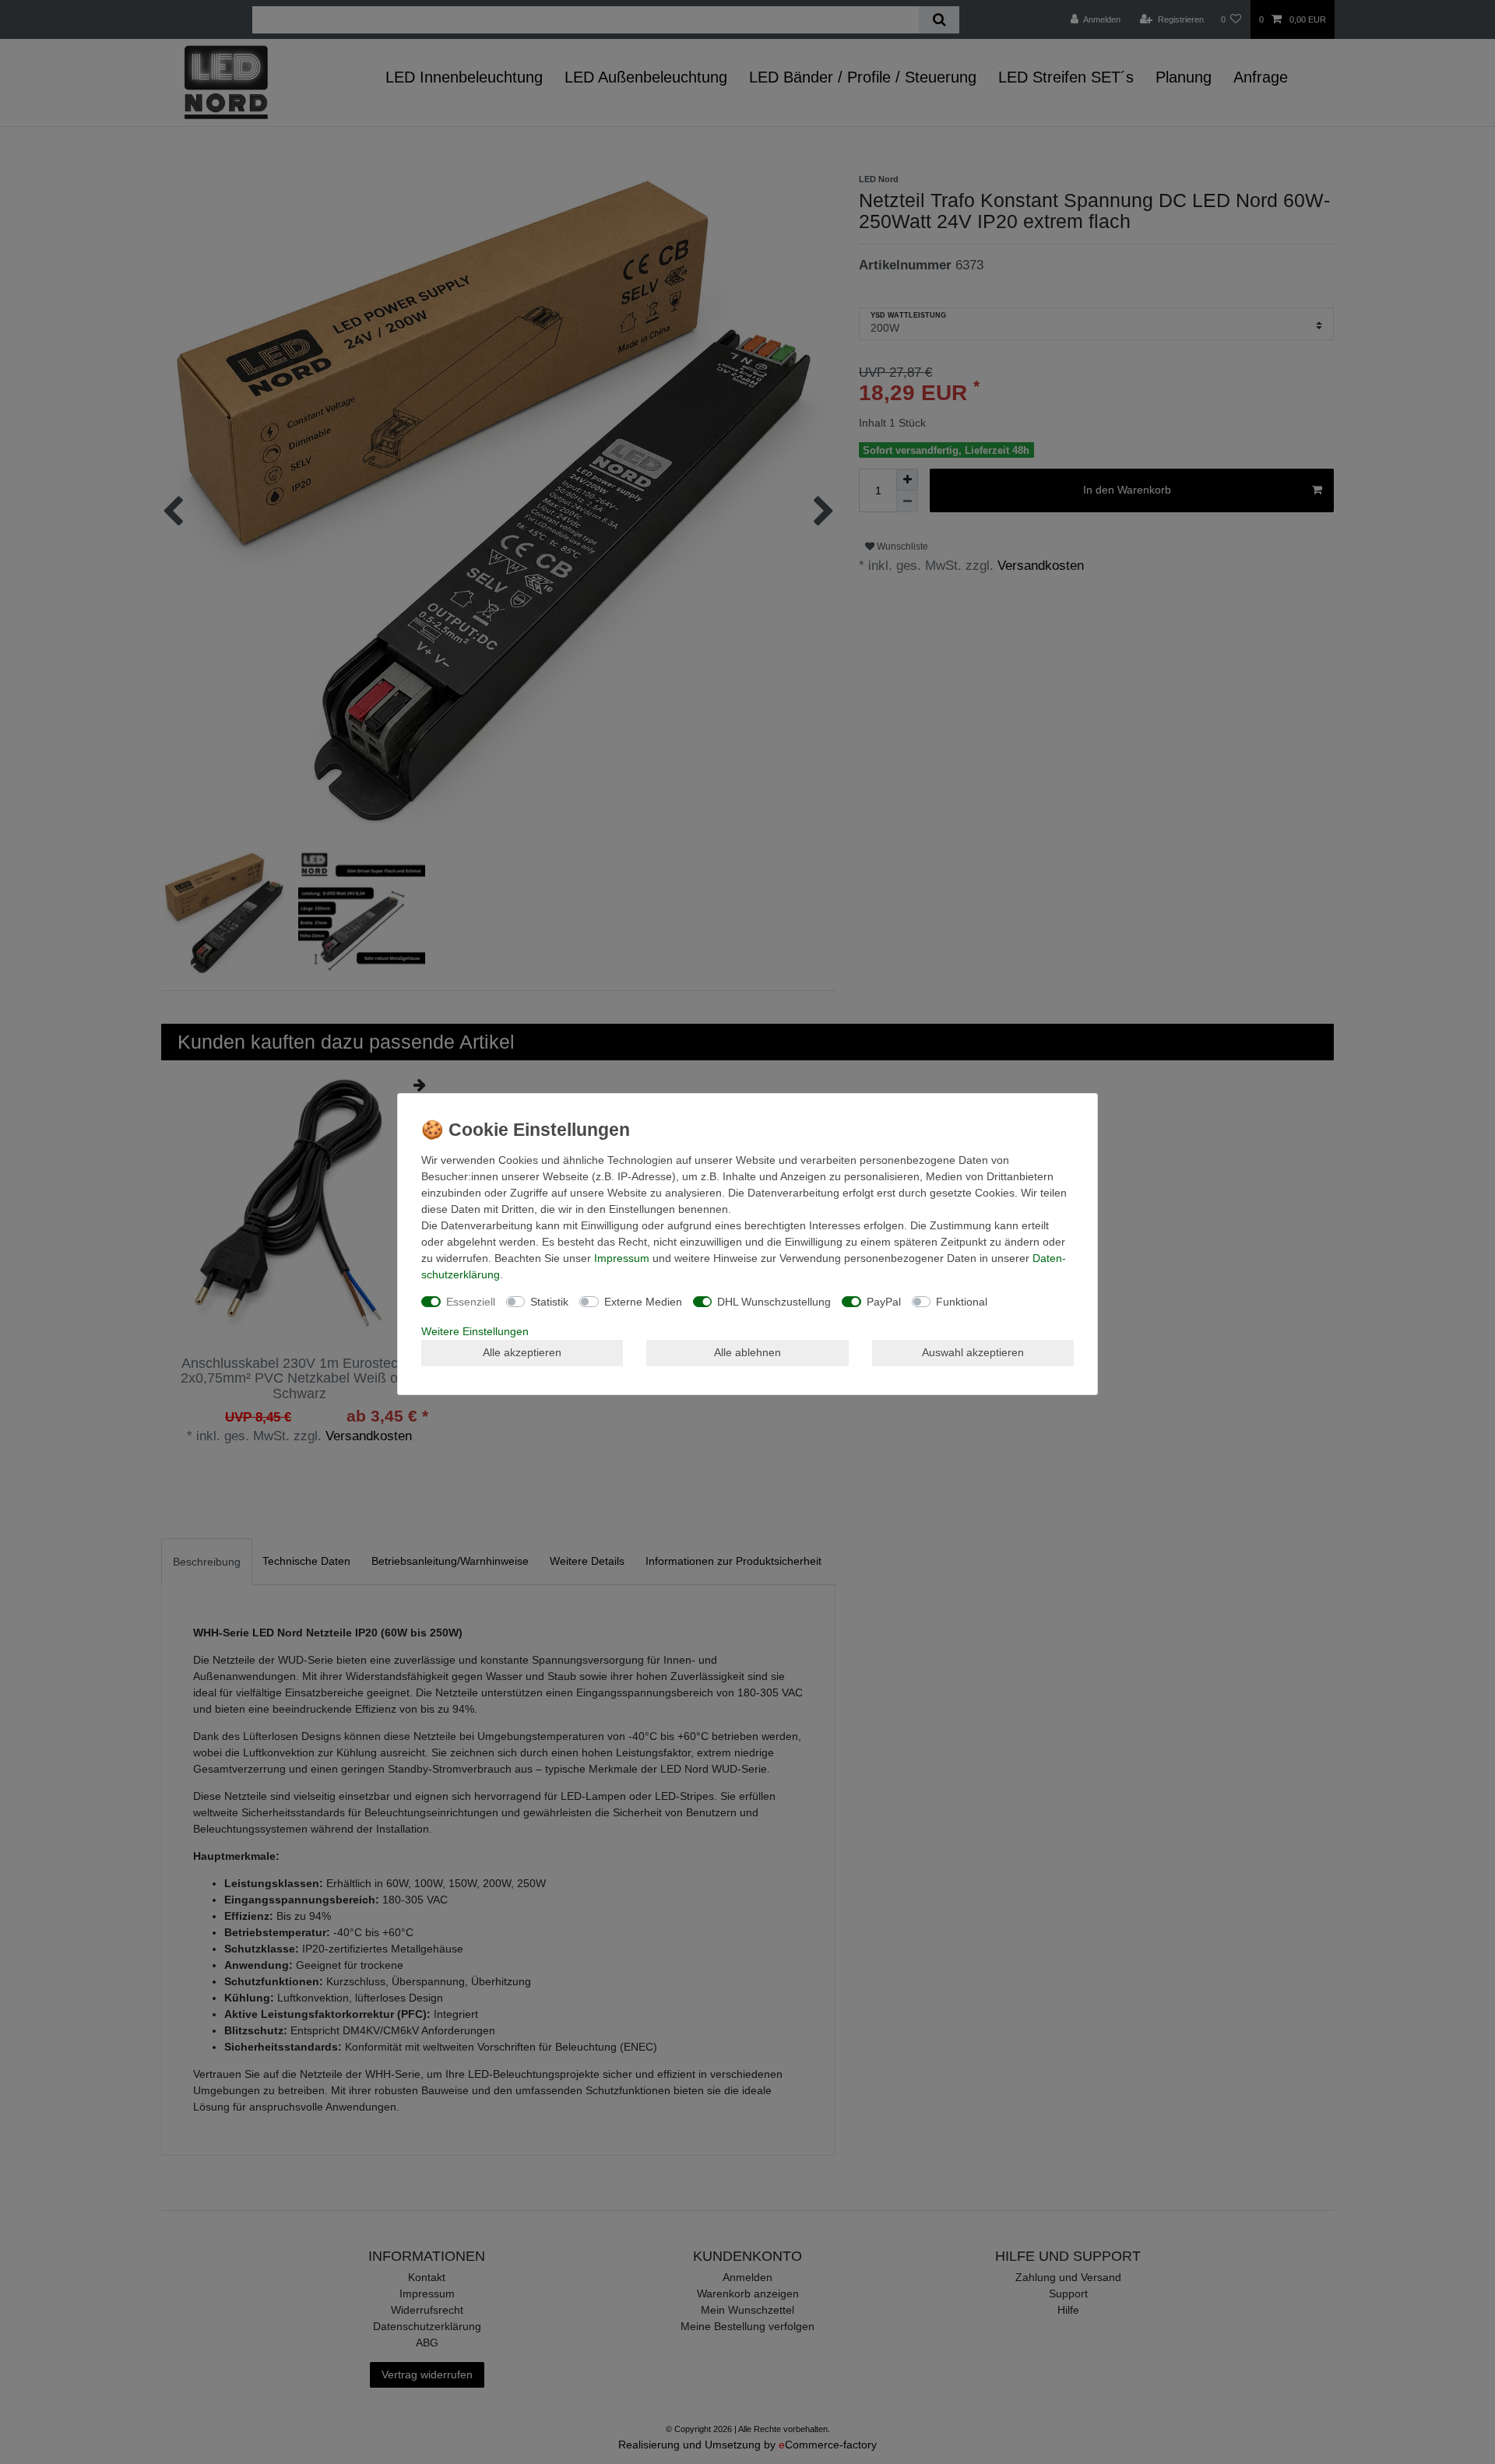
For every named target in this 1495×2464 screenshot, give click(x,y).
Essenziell (471, 1302)
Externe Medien (643, 1302)
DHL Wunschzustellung (774, 1302)
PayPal (884, 1302)
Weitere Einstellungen (475, 1331)
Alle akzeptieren (522, 1352)
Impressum (622, 1258)
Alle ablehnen (747, 1352)
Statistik (549, 1302)
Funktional (962, 1302)
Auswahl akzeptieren (973, 1352)
